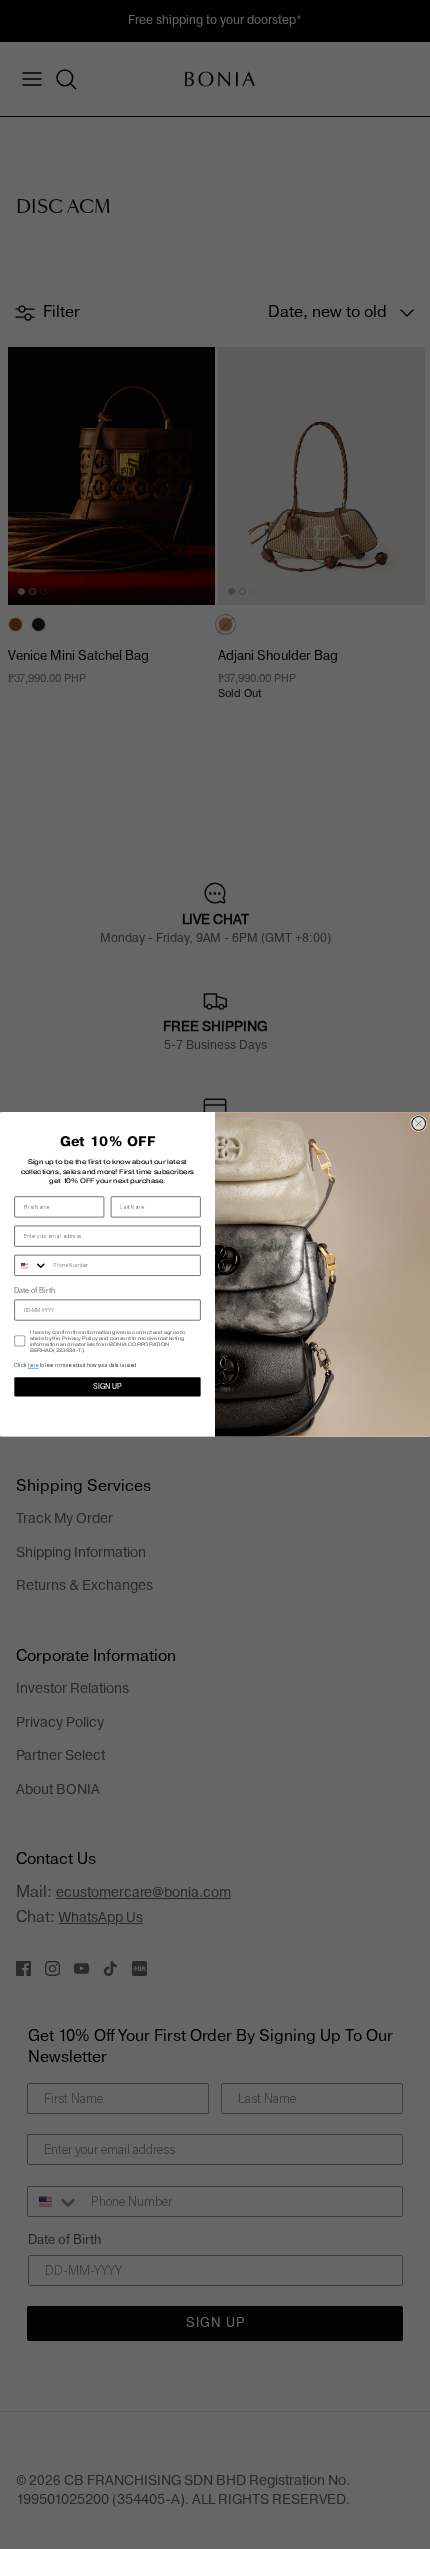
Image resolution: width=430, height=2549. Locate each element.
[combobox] (31, 1266)
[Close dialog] (419, 1124)
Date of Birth (34, 1291)
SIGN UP (107, 1387)
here (33, 1366)
